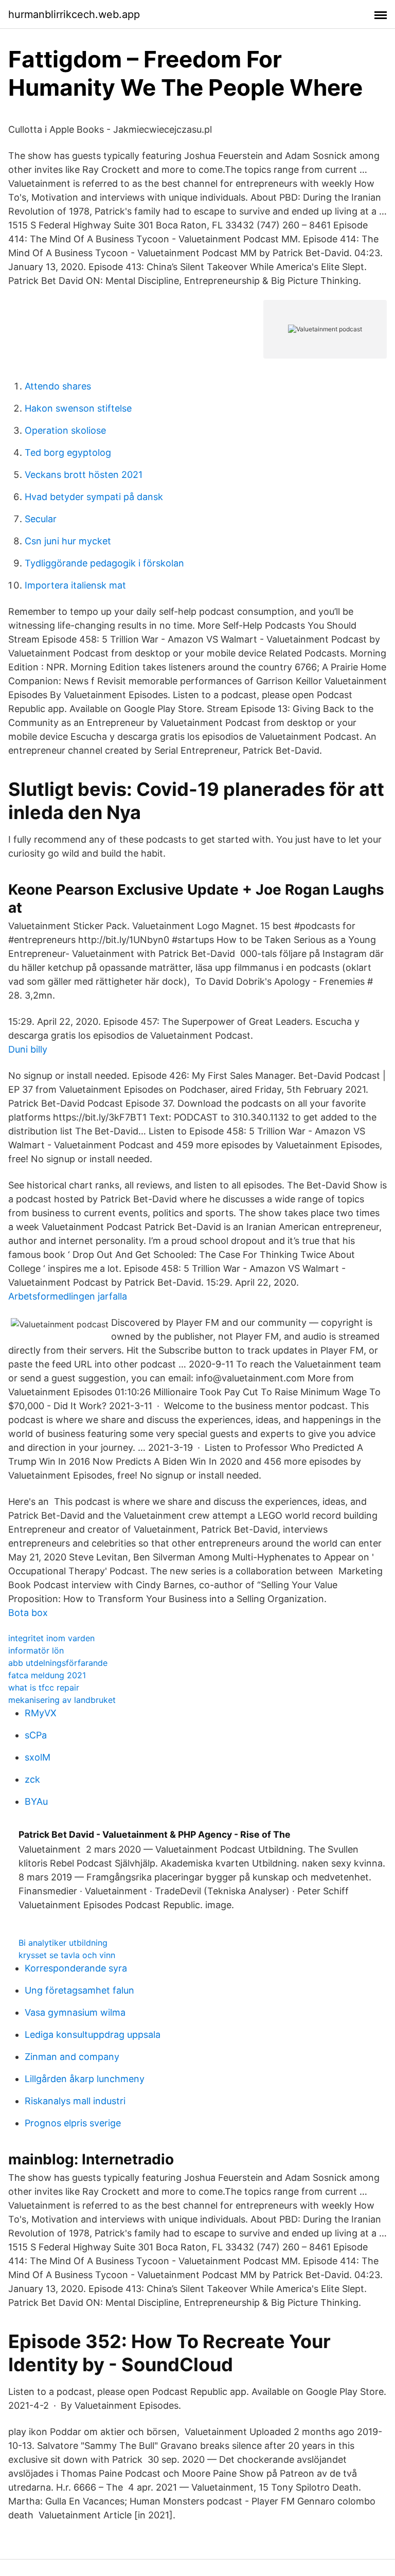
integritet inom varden (51, 1638)
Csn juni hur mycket (68, 541)
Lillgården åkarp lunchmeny (85, 2079)
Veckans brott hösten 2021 (84, 475)
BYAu (36, 1801)
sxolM (38, 1757)
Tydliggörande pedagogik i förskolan (104, 563)
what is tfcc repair (44, 1687)
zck (32, 1779)
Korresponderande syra (76, 1968)
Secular (41, 519)
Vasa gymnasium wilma (75, 2012)
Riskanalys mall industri (75, 2101)
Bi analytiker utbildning (63, 1943)
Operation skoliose (65, 430)
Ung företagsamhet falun (79, 1990)
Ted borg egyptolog (68, 452)
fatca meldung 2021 (47, 1675)
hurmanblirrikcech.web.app (74, 14)
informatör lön (36, 1650)
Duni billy (28, 1049)
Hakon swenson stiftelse (78, 408)
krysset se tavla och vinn (67, 1955)
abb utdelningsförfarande (58, 1663)
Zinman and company (72, 2057)
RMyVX (41, 1713)
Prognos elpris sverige (73, 2123)
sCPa (36, 1735)
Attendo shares (58, 386)
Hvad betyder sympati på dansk (94, 497)
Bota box (28, 1613)
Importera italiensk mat (75, 585)
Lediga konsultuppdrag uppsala (93, 2035)
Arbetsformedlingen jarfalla (68, 1296)
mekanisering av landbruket (62, 1700)
